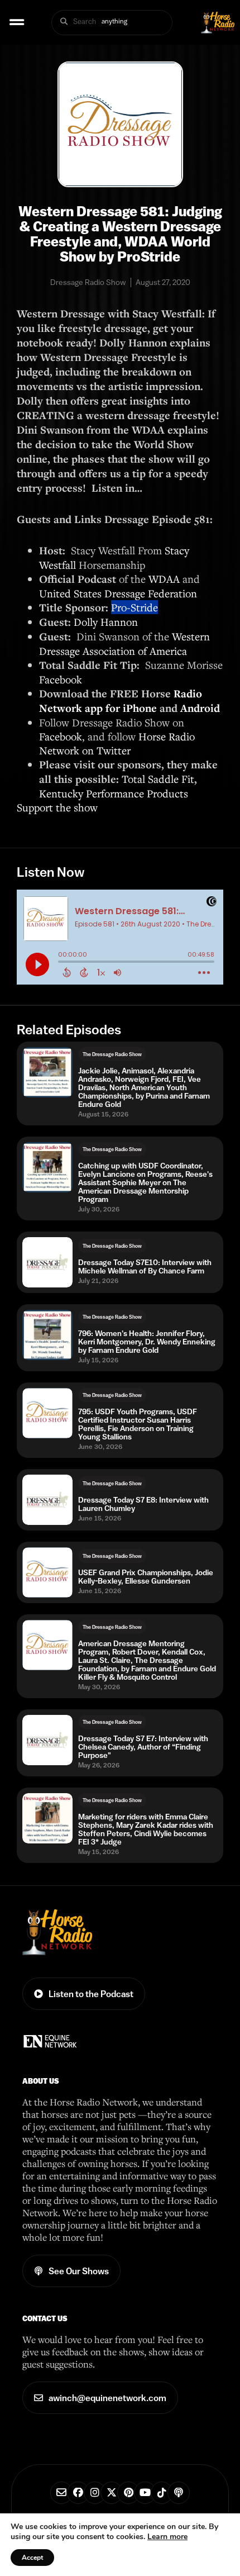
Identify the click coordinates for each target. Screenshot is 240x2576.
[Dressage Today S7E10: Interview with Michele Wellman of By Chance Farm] (47, 1262)
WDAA (164, 579)
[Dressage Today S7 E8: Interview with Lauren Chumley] (47, 1500)
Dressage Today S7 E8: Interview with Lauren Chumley (143, 1504)
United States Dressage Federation (118, 593)
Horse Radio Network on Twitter (117, 743)
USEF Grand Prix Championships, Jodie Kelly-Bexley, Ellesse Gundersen (146, 1577)
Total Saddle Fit (158, 779)
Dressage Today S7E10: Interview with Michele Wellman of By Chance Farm (145, 1267)
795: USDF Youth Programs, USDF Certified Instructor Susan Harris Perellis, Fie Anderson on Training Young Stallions (138, 1424)
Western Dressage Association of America (124, 643)
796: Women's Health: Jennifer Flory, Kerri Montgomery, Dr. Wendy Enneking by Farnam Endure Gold (147, 1342)
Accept (32, 2558)
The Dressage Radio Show (112, 1054)
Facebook (61, 679)
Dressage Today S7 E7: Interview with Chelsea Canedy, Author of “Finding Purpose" (143, 1747)
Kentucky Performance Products (114, 793)
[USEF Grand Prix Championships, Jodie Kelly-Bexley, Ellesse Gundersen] (47, 1572)
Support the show (57, 807)
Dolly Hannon (107, 622)
